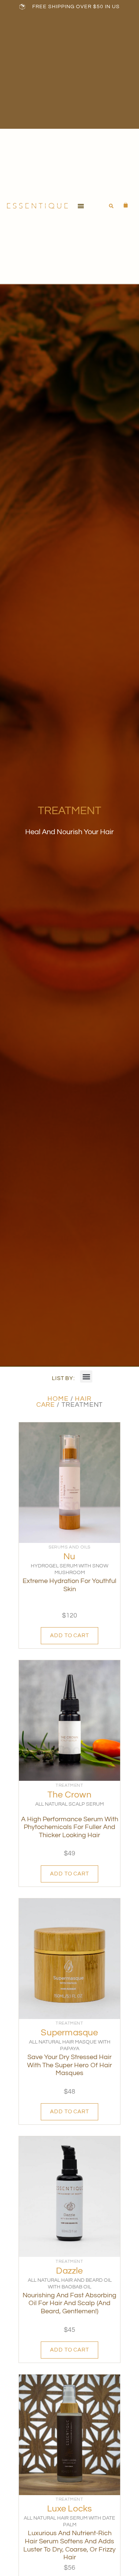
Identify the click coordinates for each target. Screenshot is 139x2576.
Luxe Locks (70, 2509)
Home (58, 1399)
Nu (69, 1556)
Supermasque (69, 2033)
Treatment (69, 1785)
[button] (81, 206)
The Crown (69, 1795)
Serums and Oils (69, 1547)
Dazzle (69, 2271)
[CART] (122, 205)
